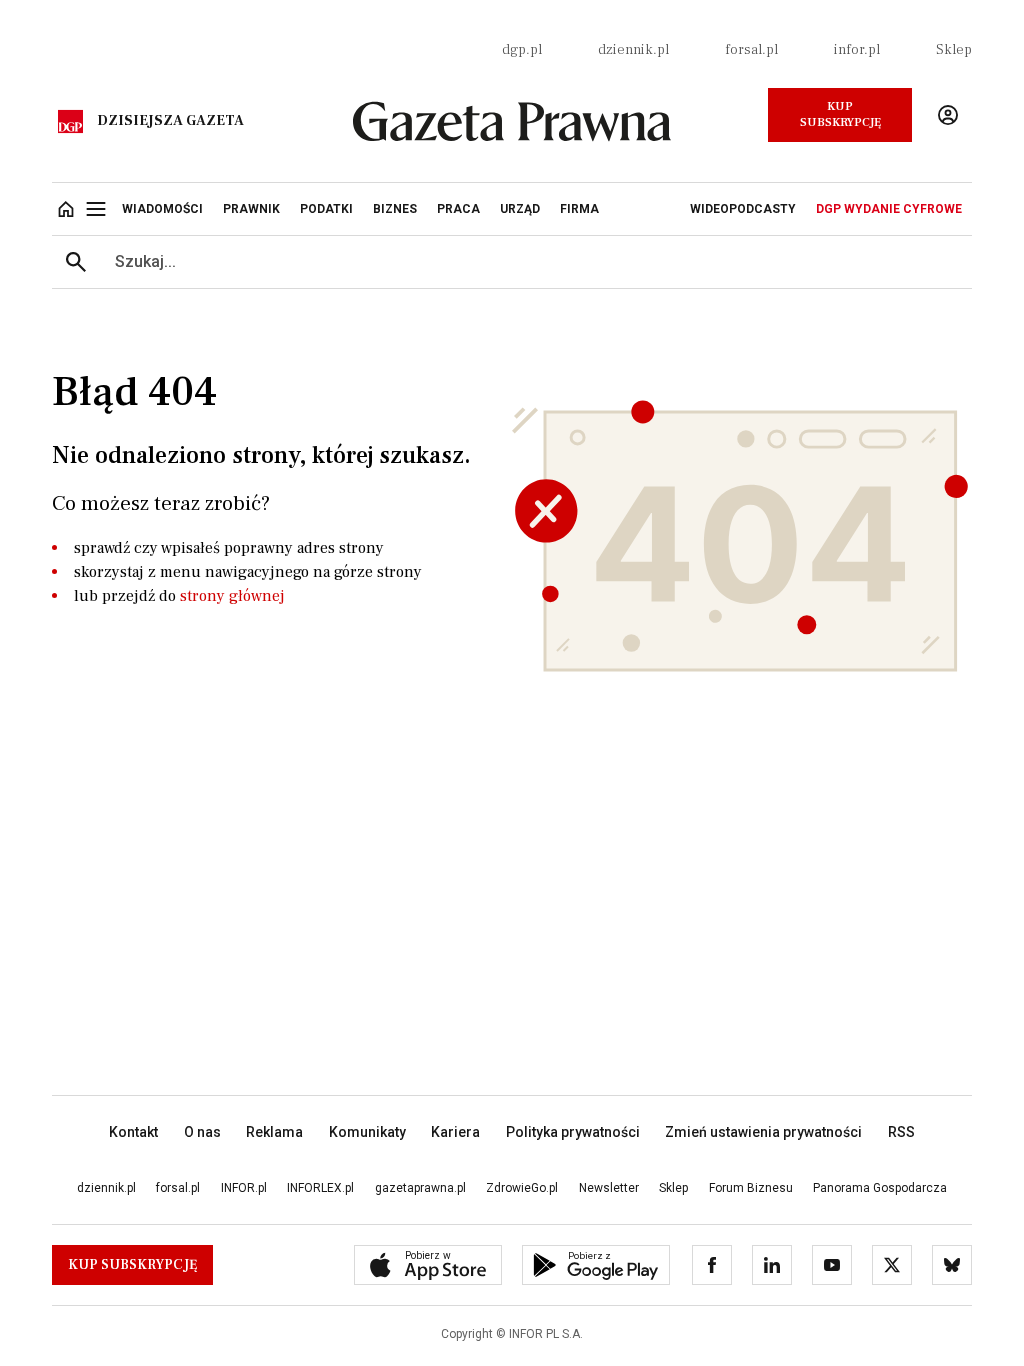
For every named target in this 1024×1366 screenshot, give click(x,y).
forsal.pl (751, 50)
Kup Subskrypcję (840, 114)
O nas (202, 1132)
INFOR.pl (244, 1188)
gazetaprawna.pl (420, 1188)
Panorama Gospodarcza (880, 1188)
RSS (901, 1132)
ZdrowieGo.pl (522, 1188)
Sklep (954, 50)
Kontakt (133, 1132)
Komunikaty (367, 1132)
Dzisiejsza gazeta (170, 121)
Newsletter (609, 1188)
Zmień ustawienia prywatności (763, 1132)
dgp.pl (522, 50)
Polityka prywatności (573, 1132)
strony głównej (232, 596)
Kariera (455, 1132)
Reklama (274, 1132)
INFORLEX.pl (320, 1188)
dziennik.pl (633, 50)
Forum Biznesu (751, 1188)
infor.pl (857, 50)
